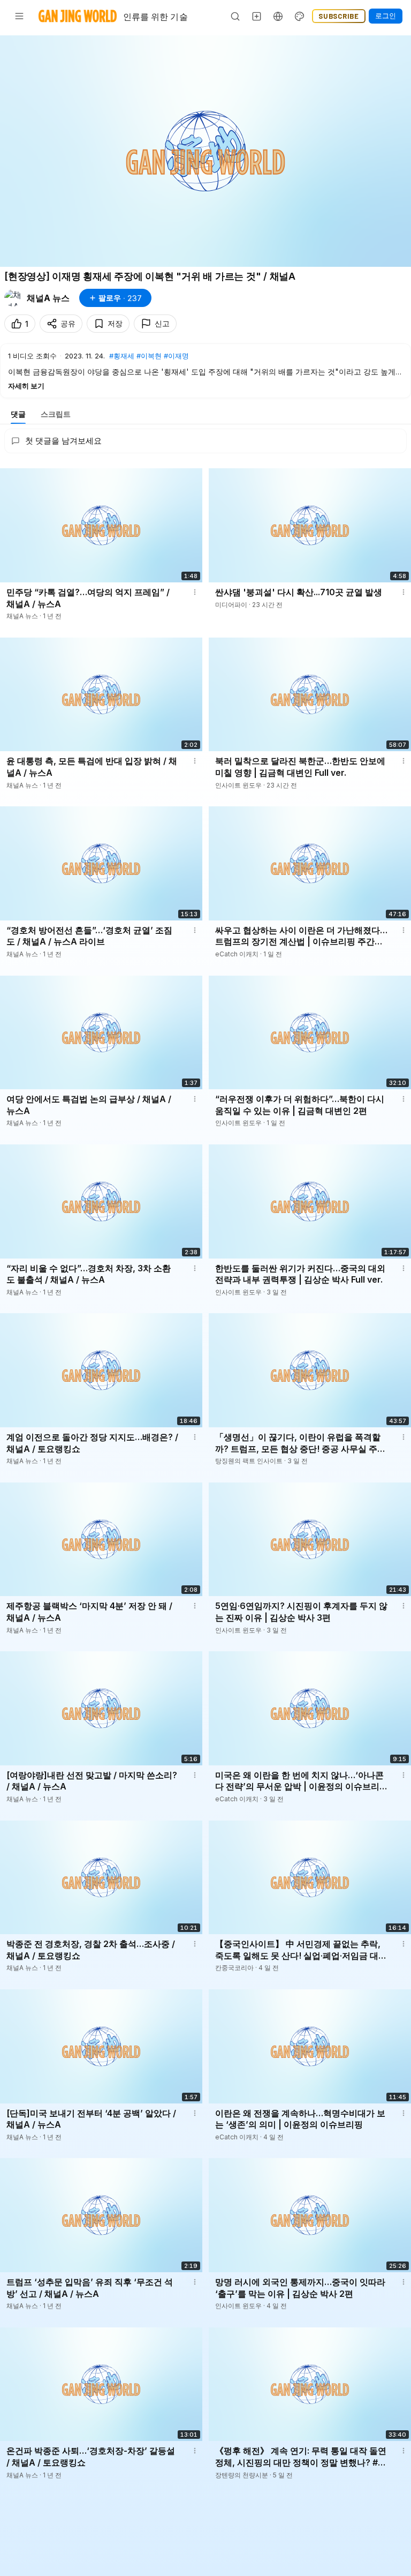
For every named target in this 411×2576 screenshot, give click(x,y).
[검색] (235, 16)
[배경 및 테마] (300, 16)
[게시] (257, 16)
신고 (162, 323)
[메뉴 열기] (19, 16)
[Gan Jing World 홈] (78, 16)
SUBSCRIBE (339, 16)
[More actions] (195, 592)
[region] (205, 151)
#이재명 (176, 356)
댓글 (18, 414)
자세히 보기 (26, 386)
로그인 (386, 16)
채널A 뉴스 (48, 298)
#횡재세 (122, 356)
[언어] (278, 16)
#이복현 (149, 356)
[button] (205, 370)
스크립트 (56, 414)
